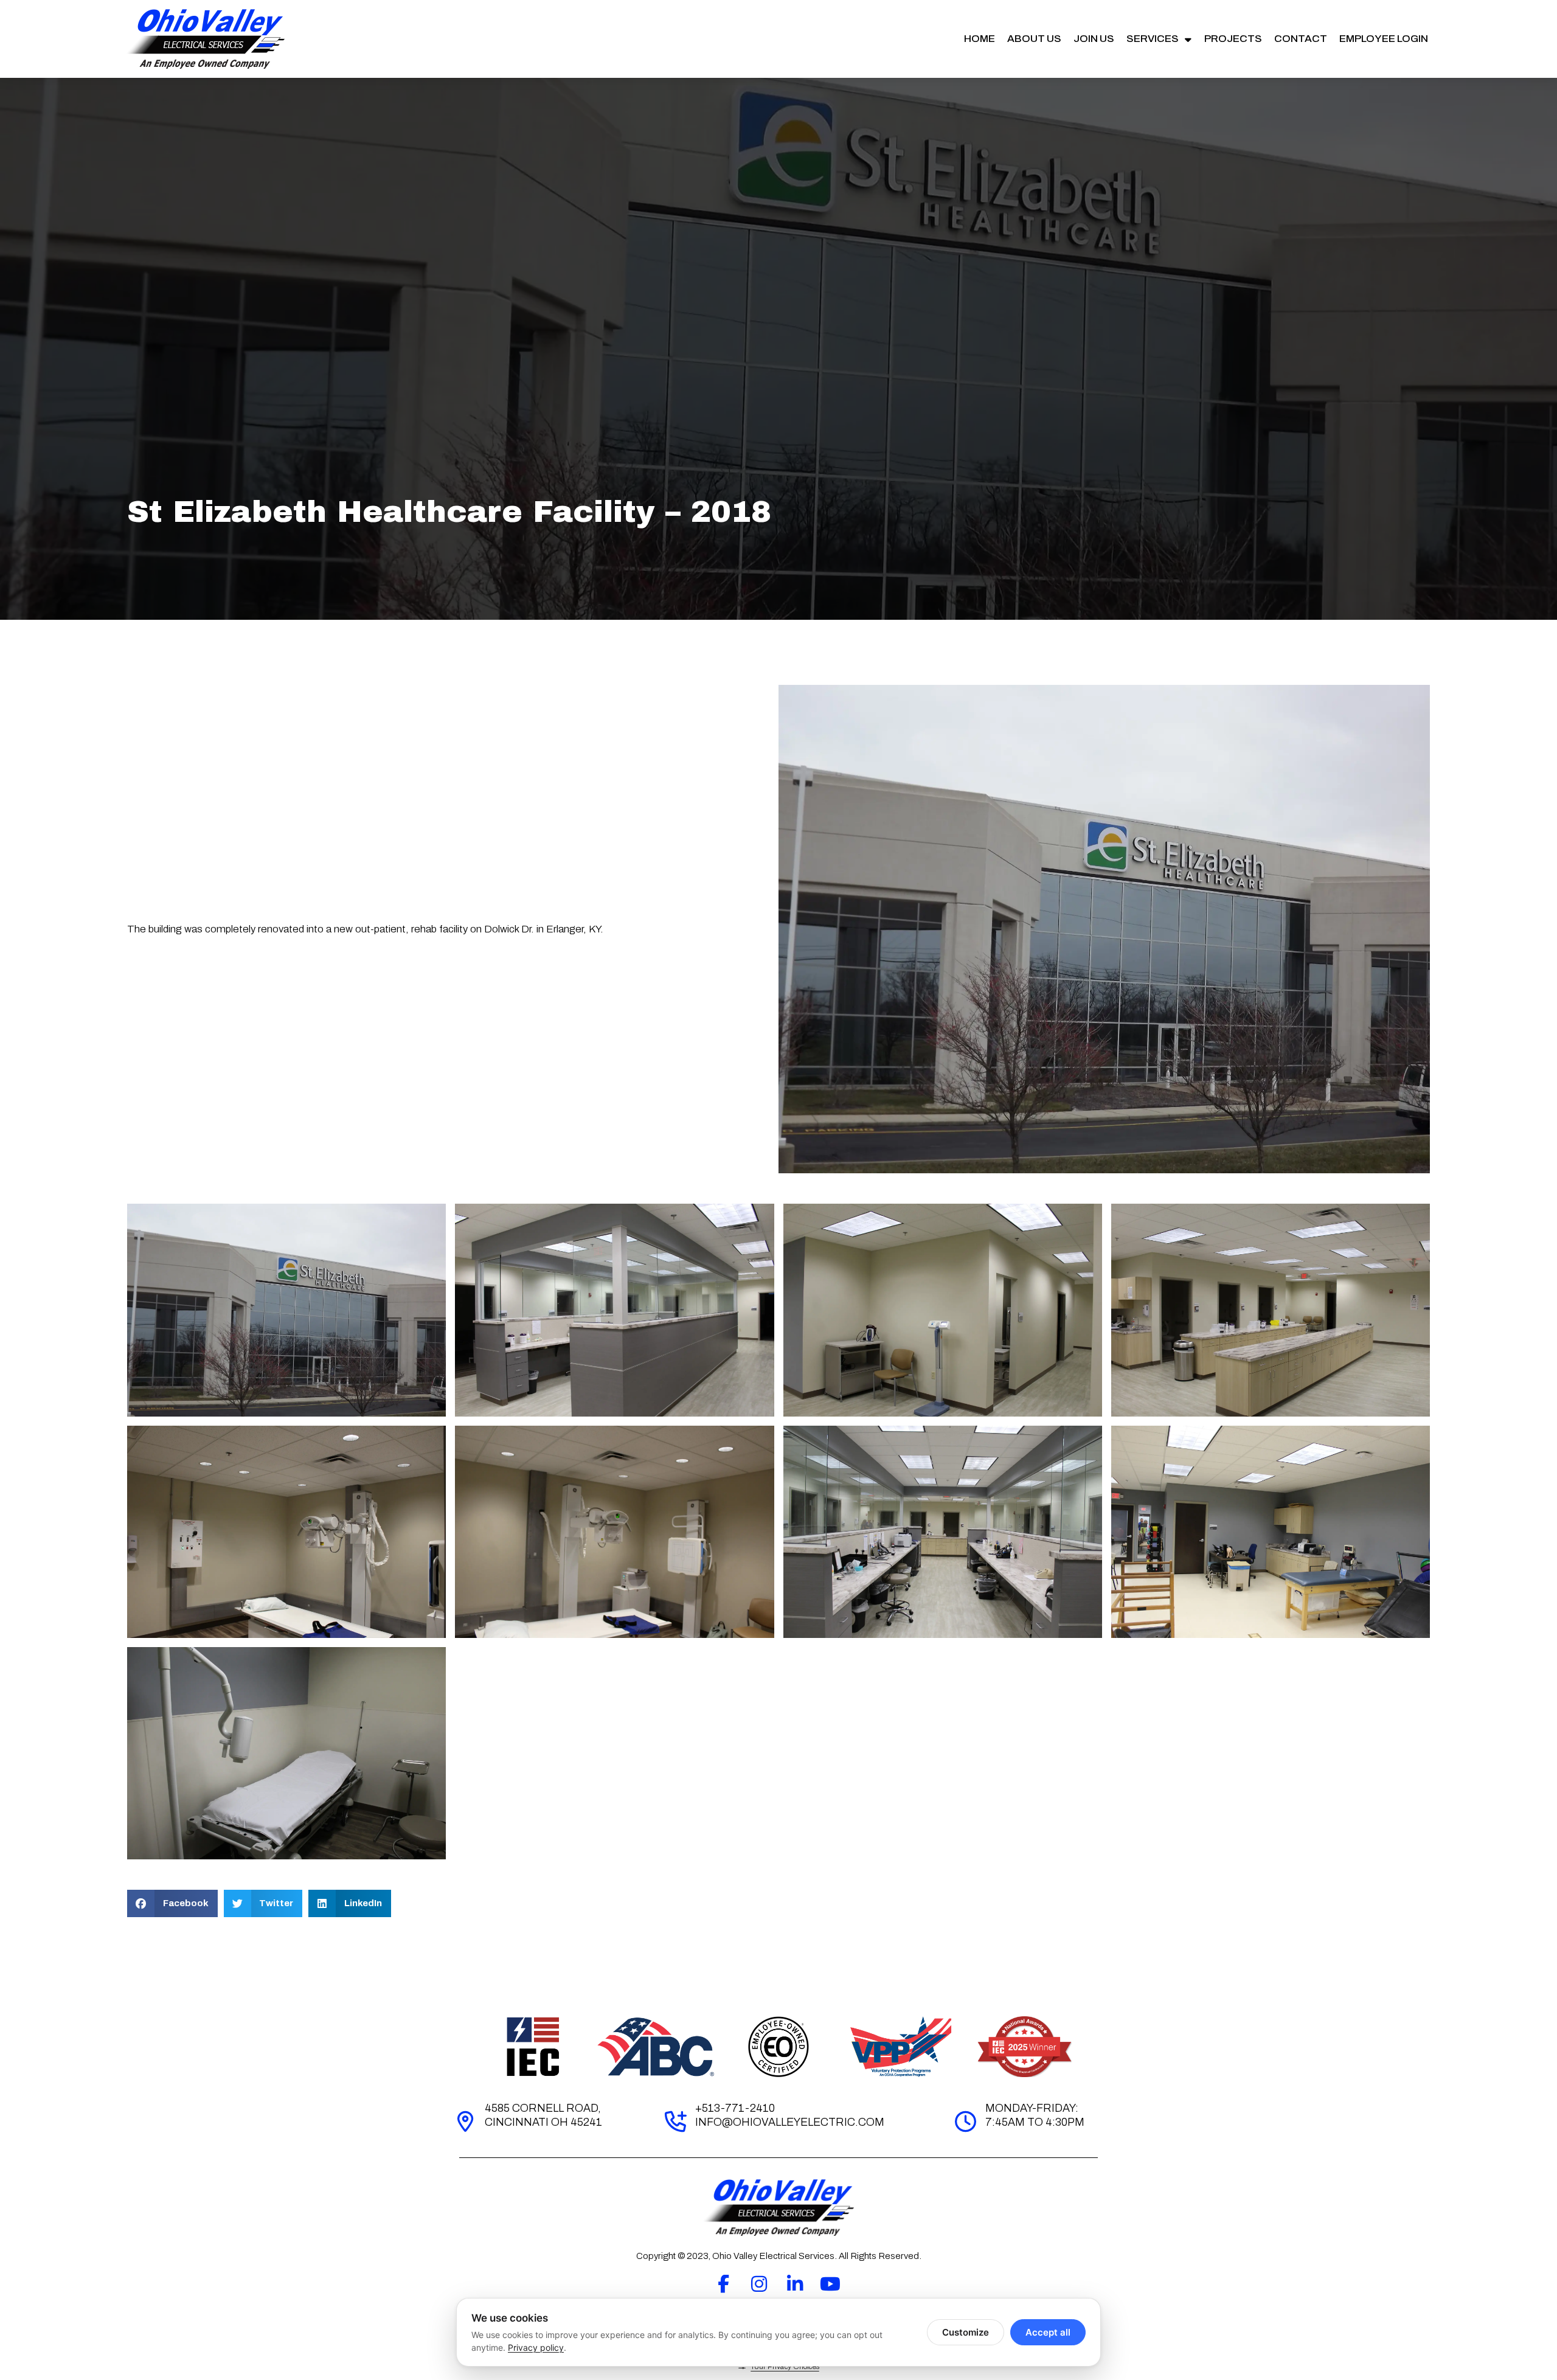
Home (980, 39)
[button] (172, 1903)
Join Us (1094, 39)
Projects (1233, 39)
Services (1153, 39)
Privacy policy (536, 2347)
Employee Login (1384, 39)
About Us (1034, 39)
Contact (1301, 39)
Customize (966, 2332)
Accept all (1048, 2332)
